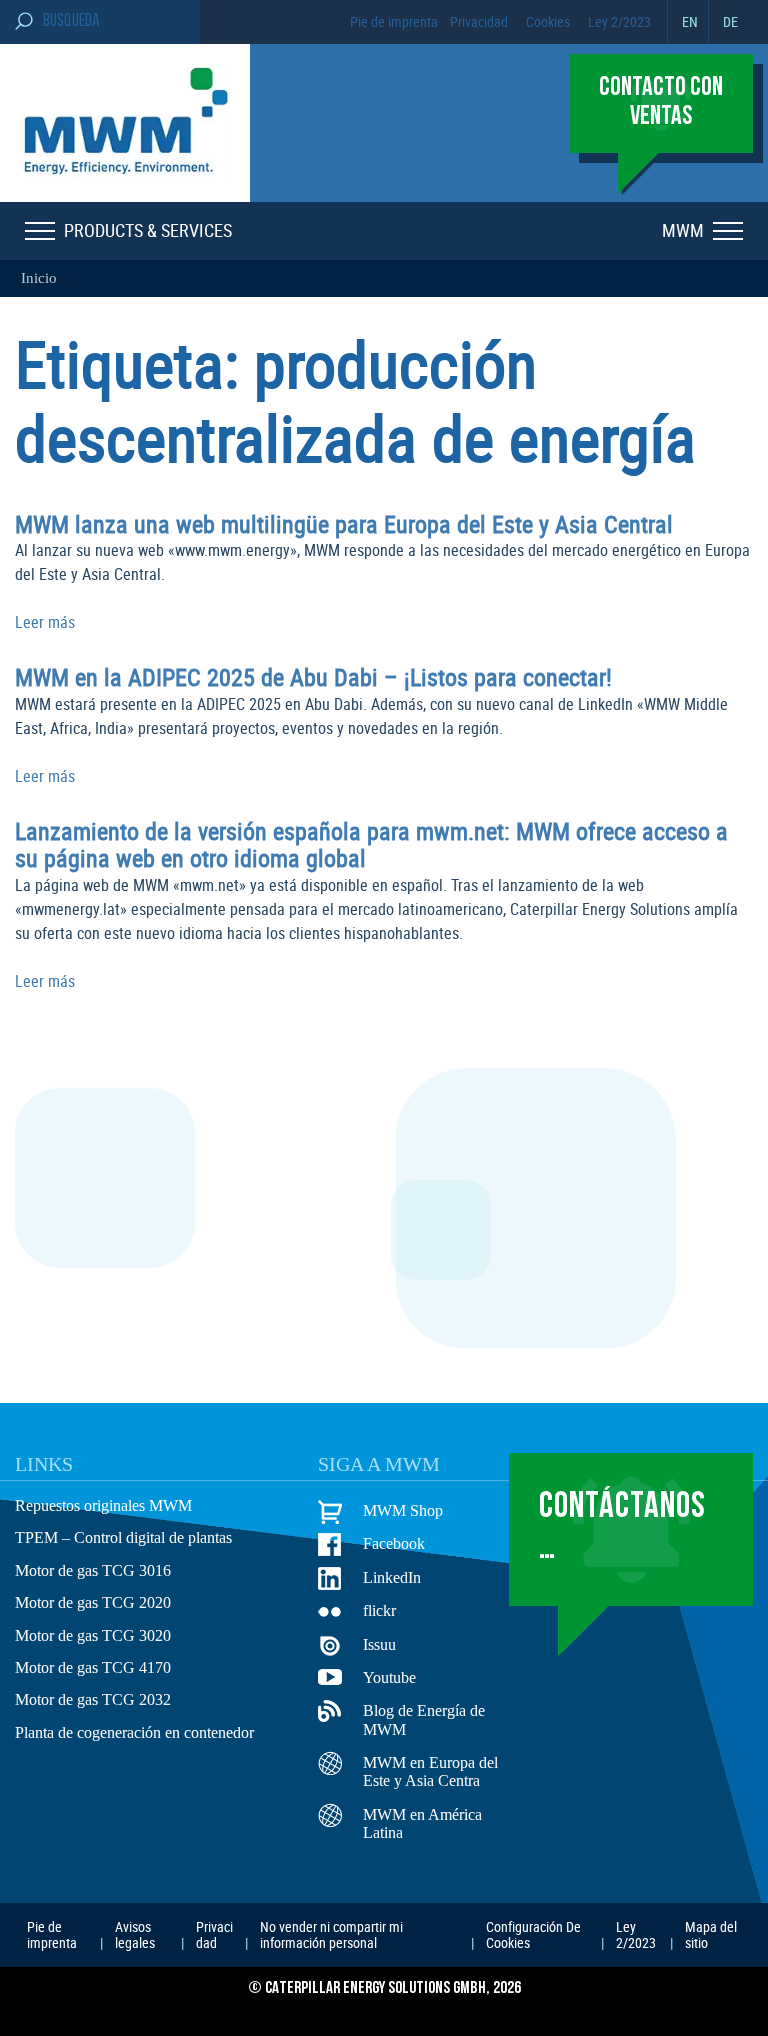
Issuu (379, 1644)
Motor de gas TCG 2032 (93, 1699)
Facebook (394, 1543)
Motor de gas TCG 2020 (93, 1602)
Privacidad (479, 21)
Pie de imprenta (394, 21)
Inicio (39, 278)
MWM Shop (403, 1510)
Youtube (389, 1677)
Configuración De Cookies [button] (533, 1934)
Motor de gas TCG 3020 (93, 1635)
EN (690, 21)
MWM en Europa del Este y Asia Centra (430, 1771)
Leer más (45, 622)
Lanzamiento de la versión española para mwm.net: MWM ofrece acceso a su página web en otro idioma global (371, 845)
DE (730, 21)
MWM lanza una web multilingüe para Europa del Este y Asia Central (344, 524)
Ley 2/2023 (619, 21)
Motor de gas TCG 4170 (93, 1667)
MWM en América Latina (422, 1823)
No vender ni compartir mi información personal (331, 1934)
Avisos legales (135, 1934)
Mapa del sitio (711, 1934)
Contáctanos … (622, 1528)
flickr (379, 1610)
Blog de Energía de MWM (424, 1719)
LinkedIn (392, 1577)
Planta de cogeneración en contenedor (134, 1732)
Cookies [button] (548, 21)
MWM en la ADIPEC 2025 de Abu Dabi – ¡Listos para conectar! (313, 677)
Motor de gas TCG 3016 (93, 1570)
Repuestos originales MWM (103, 1505)
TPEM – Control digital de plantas (123, 1537)
